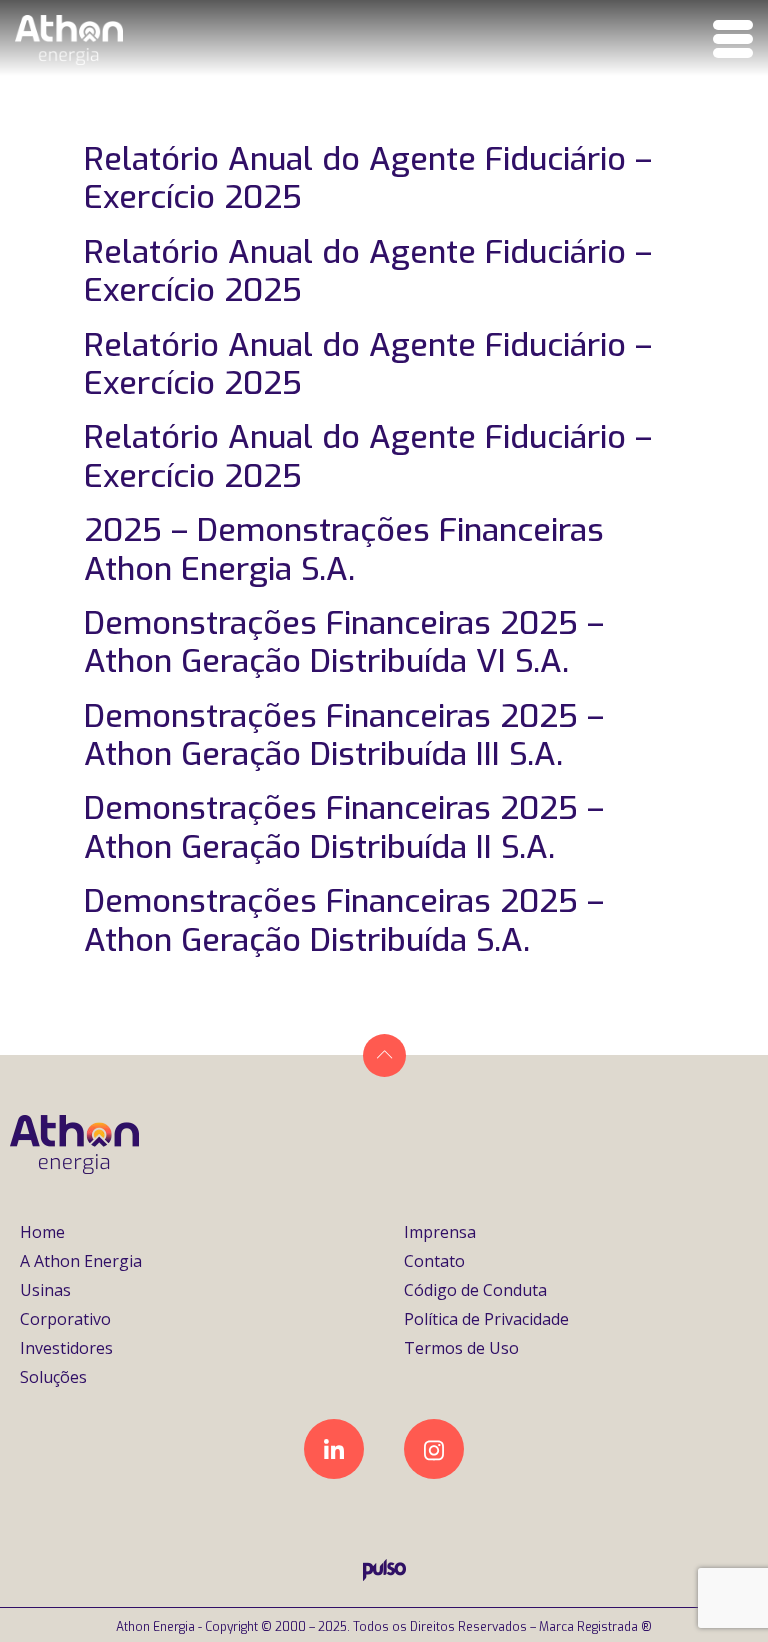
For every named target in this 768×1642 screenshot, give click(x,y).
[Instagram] (434, 1449)
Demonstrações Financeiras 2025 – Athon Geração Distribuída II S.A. (344, 827)
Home (42, 1232)
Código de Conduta (475, 1290)
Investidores (66, 1348)
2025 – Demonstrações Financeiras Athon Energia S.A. (344, 549)
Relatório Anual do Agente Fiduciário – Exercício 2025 (368, 178)
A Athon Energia (81, 1261)
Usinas (45, 1290)
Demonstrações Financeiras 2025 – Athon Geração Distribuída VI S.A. (344, 642)
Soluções (53, 1377)
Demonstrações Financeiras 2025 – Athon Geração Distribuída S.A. (344, 920)
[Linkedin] (334, 1449)
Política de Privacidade (486, 1319)
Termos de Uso (461, 1348)
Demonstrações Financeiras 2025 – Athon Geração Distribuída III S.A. (344, 735)
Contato (434, 1261)
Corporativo (65, 1319)
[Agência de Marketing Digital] (384, 1575)
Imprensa (440, 1232)
